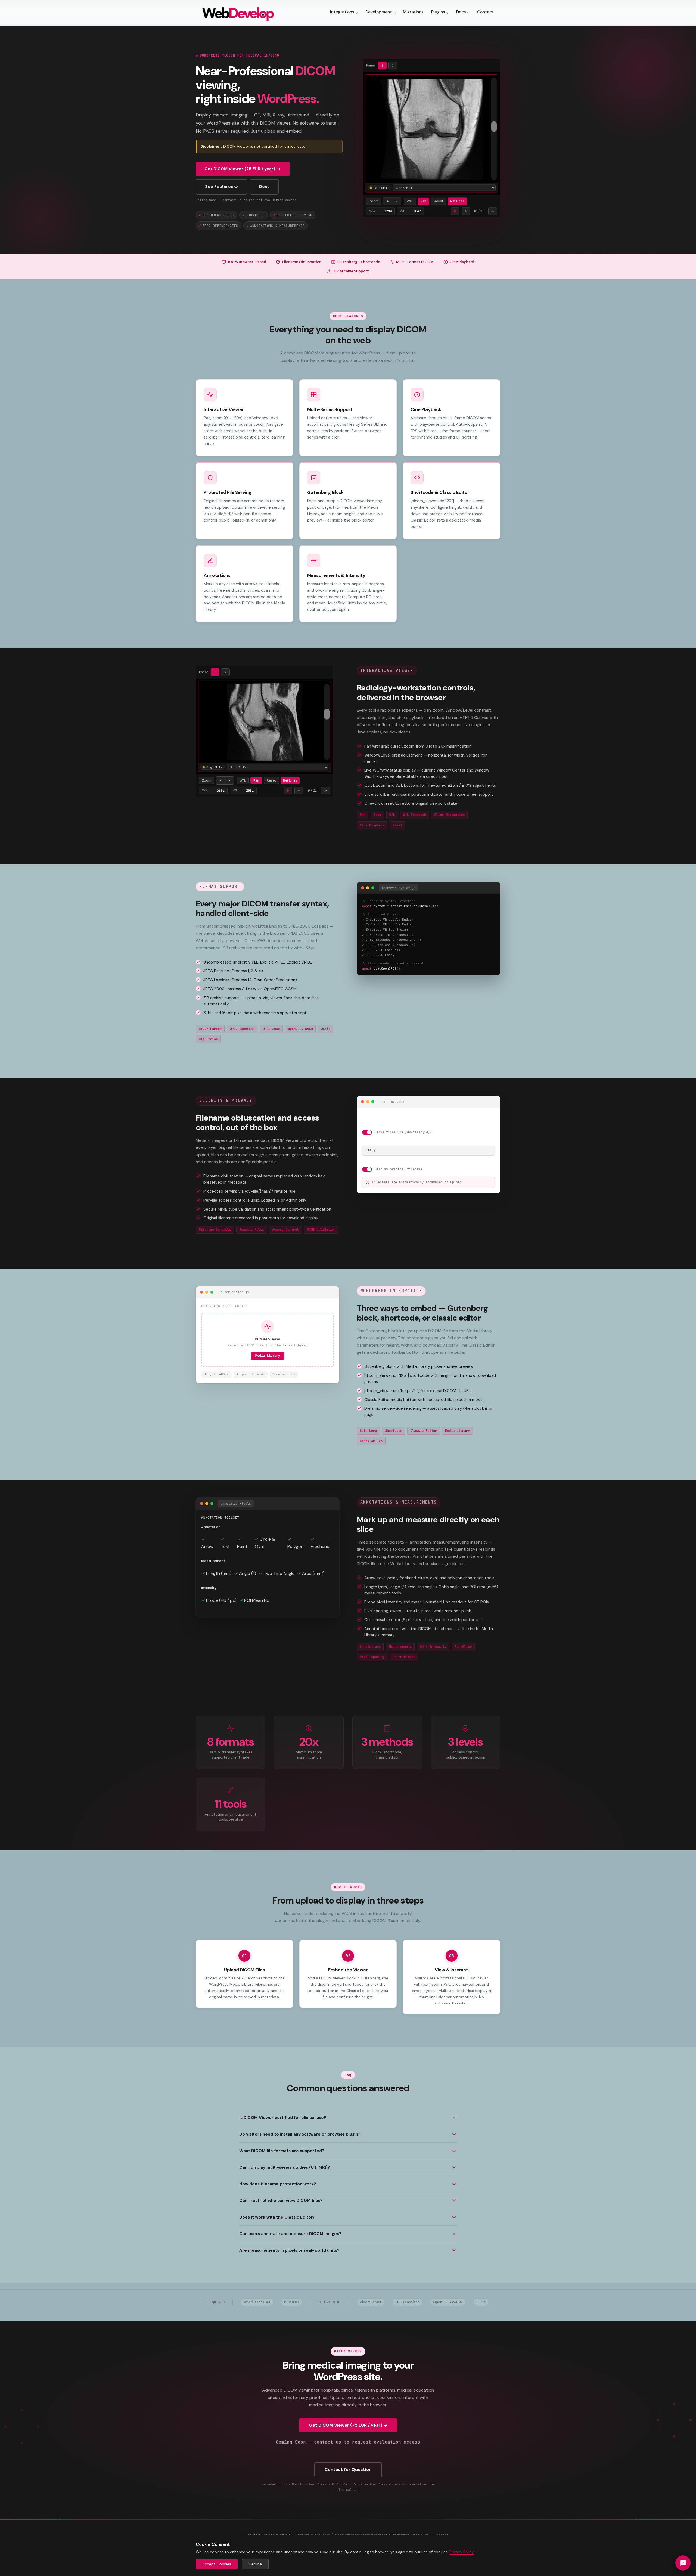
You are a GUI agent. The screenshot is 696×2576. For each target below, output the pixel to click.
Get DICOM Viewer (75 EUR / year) (240, 169)
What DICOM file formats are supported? (282, 2151)
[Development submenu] (394, 13)
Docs (264, 187)
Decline (255, 2564)
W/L (410, 200)
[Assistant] (683, 2563)
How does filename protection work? (278, 2184)
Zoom (374, 200)
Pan (423, 200)
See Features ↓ (221, 187)
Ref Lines (457, 200)
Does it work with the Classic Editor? (277, 2217)
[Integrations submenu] (357, 13)
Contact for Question (348, 2469)
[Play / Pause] (455, 210)
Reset (439, 200)
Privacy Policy (462, 2552)
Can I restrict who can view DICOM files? (281, 2201)
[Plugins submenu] (447, 13)
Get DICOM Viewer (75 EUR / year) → (348, 2425)
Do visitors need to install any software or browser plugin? (300, 2134)
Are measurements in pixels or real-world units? (289, 2250)
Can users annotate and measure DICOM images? (290, 2234)
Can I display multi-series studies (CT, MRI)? (285, 2167)
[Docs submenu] (468, 13)
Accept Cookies (217, 2564)
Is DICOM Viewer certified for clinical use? (283, 2118)
